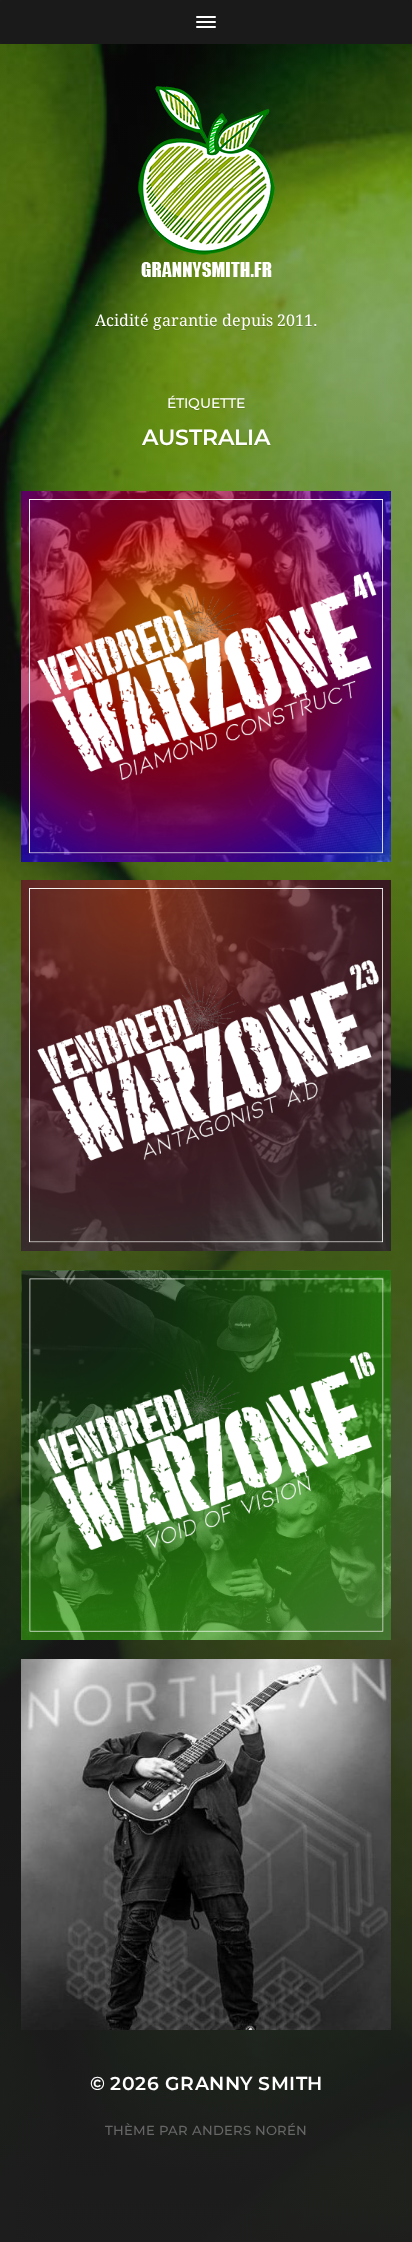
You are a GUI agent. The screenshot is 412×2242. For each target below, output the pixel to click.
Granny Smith (244, 2083)
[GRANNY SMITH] (206, 184)
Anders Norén (249, 2130)
